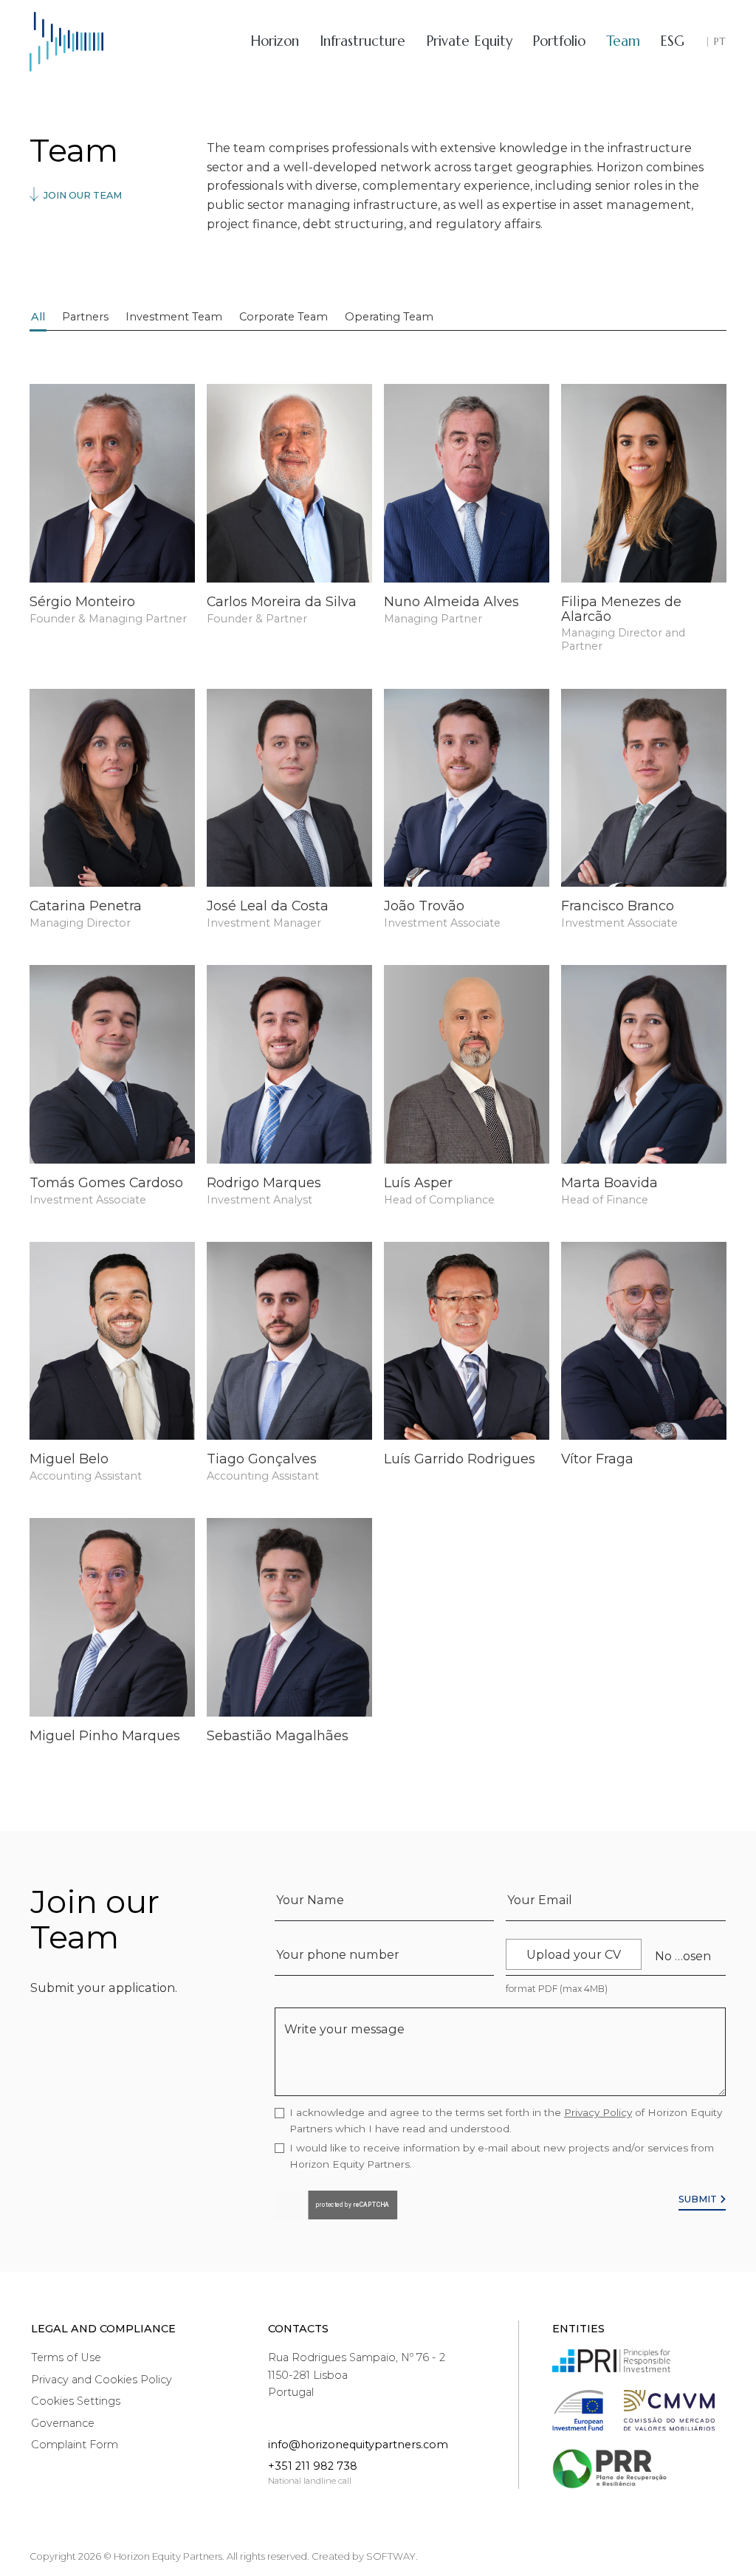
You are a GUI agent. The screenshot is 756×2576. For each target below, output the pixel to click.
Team (623, 41)
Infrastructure (362, 41)
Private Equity (469, 41)
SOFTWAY (391, 2556)
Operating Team (389, 317)
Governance (63, 2423)
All (38, 317)
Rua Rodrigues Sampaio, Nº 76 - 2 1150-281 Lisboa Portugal (357, 2374)
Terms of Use (66, 2357)
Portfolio (559, 41)
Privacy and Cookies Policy (102, 2380)
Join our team (82, 195)
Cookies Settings (76, 2401)
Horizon (275, 41)
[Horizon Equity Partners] (66, 42)
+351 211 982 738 (313, 2466)
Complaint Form (75, 2445)
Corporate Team (283, 317)
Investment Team (174, 317)
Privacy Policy (598, 2112)
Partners (85, 317)
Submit (699, 2199)
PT (720, 42)
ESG (672, 41)
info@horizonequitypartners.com (358, 2445)
